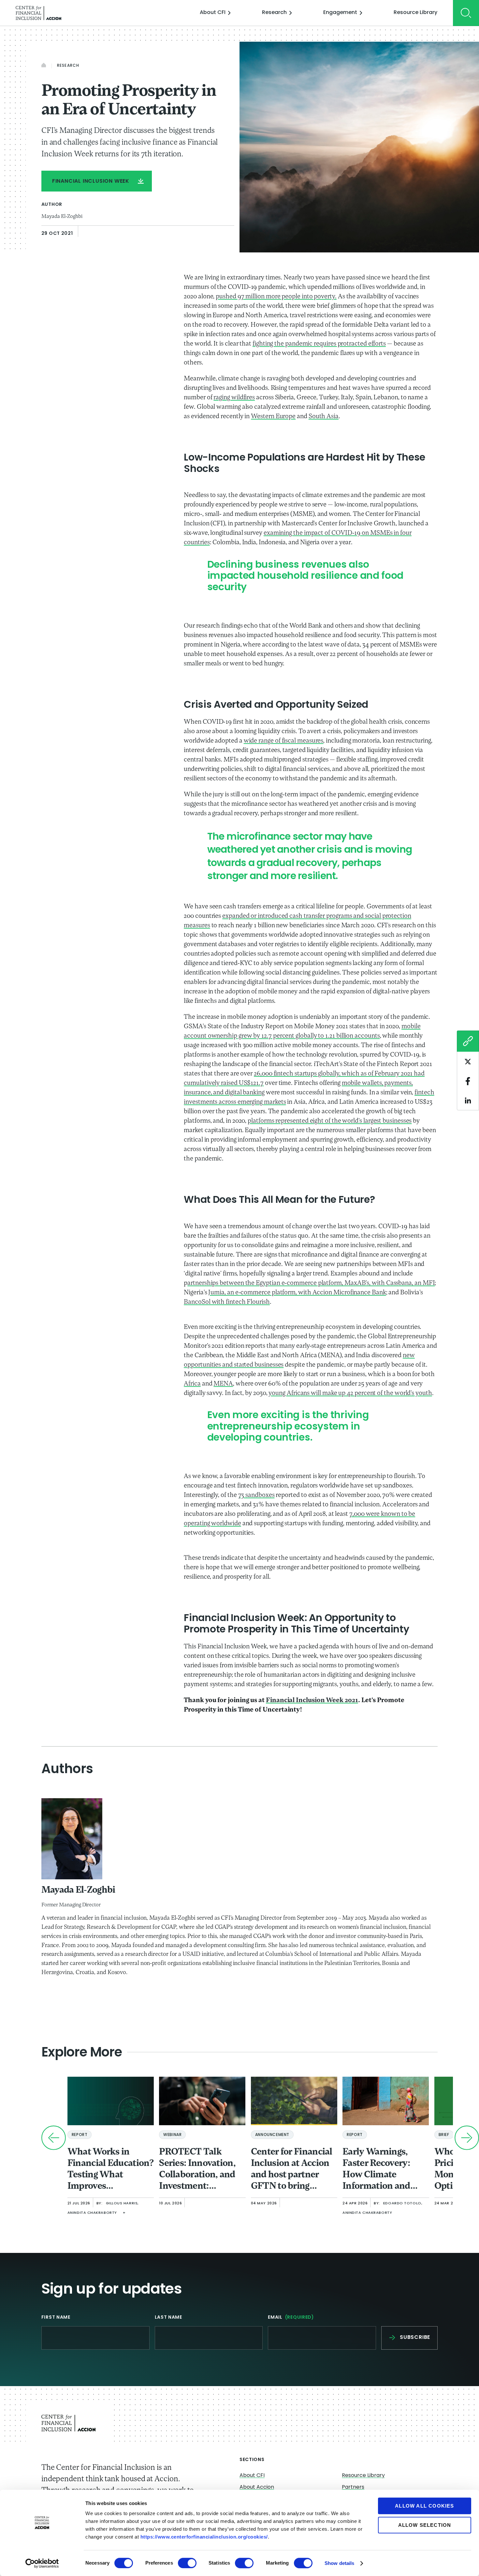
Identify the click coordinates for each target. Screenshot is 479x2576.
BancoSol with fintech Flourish (227, 1302)
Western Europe (273, 417)
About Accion (257, 2487)
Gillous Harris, (122, 2204)
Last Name (168, 2318)
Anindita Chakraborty (92, 2213)
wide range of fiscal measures (284, 741)
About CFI (213, 13)
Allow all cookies (424, 2506)
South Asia (324, 417)
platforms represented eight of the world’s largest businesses (330, 1121)
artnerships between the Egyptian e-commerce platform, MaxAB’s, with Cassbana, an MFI (311, 1283)
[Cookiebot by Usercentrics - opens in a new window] (42, 2563)
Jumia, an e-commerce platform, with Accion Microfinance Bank (297, 1293)
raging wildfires (234, 398)
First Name (56, 2318)
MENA (223, 1384)
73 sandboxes (256, 1495)
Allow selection (425, 2525)
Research (274, 13)
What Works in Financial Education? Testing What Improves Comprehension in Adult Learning (111, 2170)
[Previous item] (54, 2138)
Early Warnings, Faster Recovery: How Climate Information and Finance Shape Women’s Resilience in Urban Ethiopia (383, 2170)
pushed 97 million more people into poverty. (276, 297)
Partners (353, 2487)
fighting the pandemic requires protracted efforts (319, 344)
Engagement (340, 13)
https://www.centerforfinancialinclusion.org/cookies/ (204, 2537)
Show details (339, 2563)
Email (291, 2318)
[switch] (187, 2563)
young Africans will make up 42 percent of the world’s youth (350, 1393)
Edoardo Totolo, (403, 2204)
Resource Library (415, 13)
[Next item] (467, 2138)
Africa (192, 1384)
